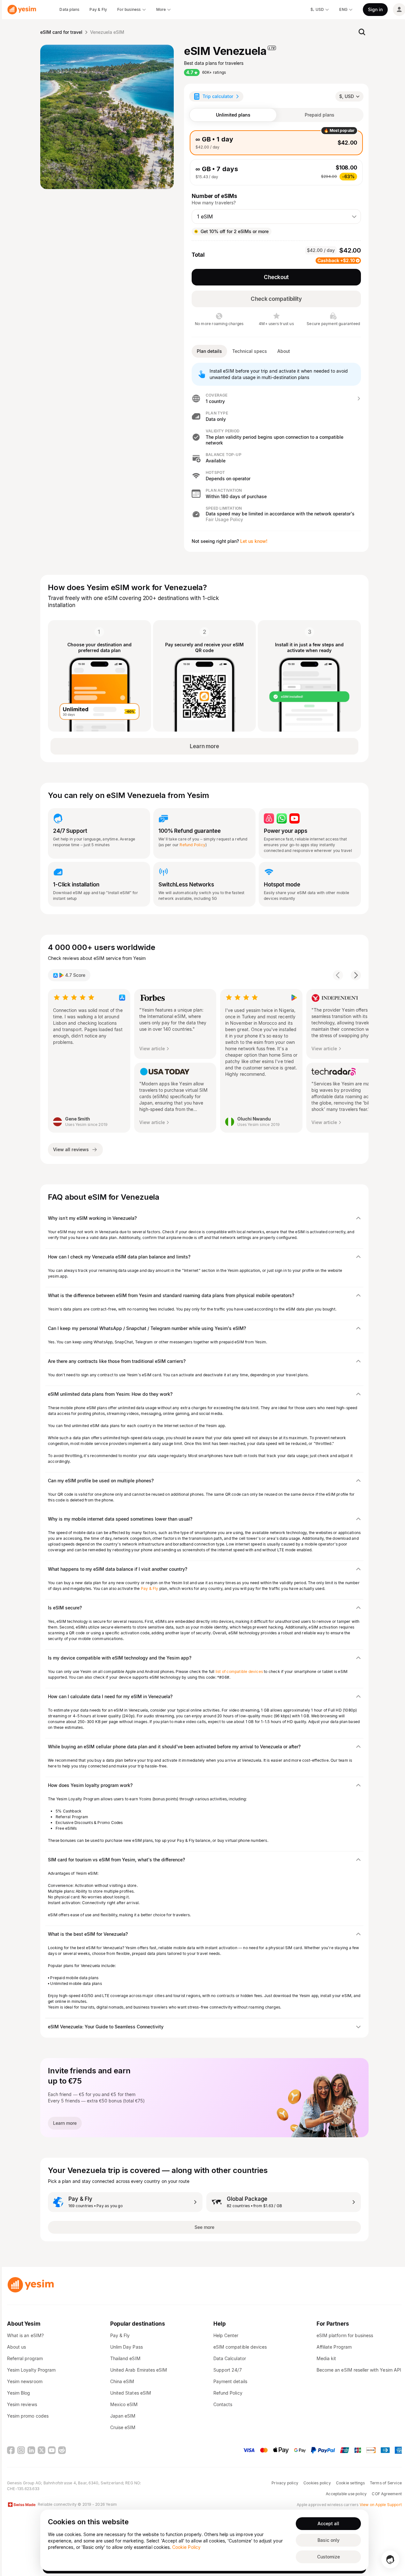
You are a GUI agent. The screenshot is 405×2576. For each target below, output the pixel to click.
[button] (276, 399)
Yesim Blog (19, 2393)
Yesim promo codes (28, 2416)
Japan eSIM (123, 2416)
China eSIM (122, 2381)
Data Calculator (230, 2358)
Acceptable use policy (346, 2494)
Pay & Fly (150, 1588)
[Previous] (338, 975)
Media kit (326, 2358)
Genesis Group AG (24, 2483)
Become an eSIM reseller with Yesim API (359, 2370)
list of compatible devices (239, 1672)
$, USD (347, 96)
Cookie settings (350, 2483)
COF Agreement (387, 2494)
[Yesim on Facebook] (11, 2450)
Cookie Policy (186, 2547)
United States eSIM (131, 2393)
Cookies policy (317, 2483)
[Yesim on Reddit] (62, 2450)
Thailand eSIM (125, 2358)
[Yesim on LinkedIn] (31, 2450)
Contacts (223, 2404)
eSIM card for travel (61, 32)
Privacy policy (285, 2483)
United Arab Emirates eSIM (139, 2370)
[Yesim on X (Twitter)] (42, 2450)
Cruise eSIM (123, 2427)
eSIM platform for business (345, 2335)
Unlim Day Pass (126, 2347)
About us (16, 2347)
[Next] (356, 975)
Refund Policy (192, 845)
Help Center (226, 2335)
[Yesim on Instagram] (21, 2450)
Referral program (25, 2358)
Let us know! (254, 541)
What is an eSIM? (25, 2335)
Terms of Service (386, 2483)
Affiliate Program (334, 2347)
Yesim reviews (22, 2404)
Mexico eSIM (124, 2404)
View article (152, 1049)
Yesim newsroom (25, 2381)
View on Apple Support (381, 2505)
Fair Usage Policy (224, 519)
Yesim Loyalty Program (31, 2370)
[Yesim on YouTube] (52, 2450)
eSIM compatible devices (240, 2347)
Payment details (230, 2381)
